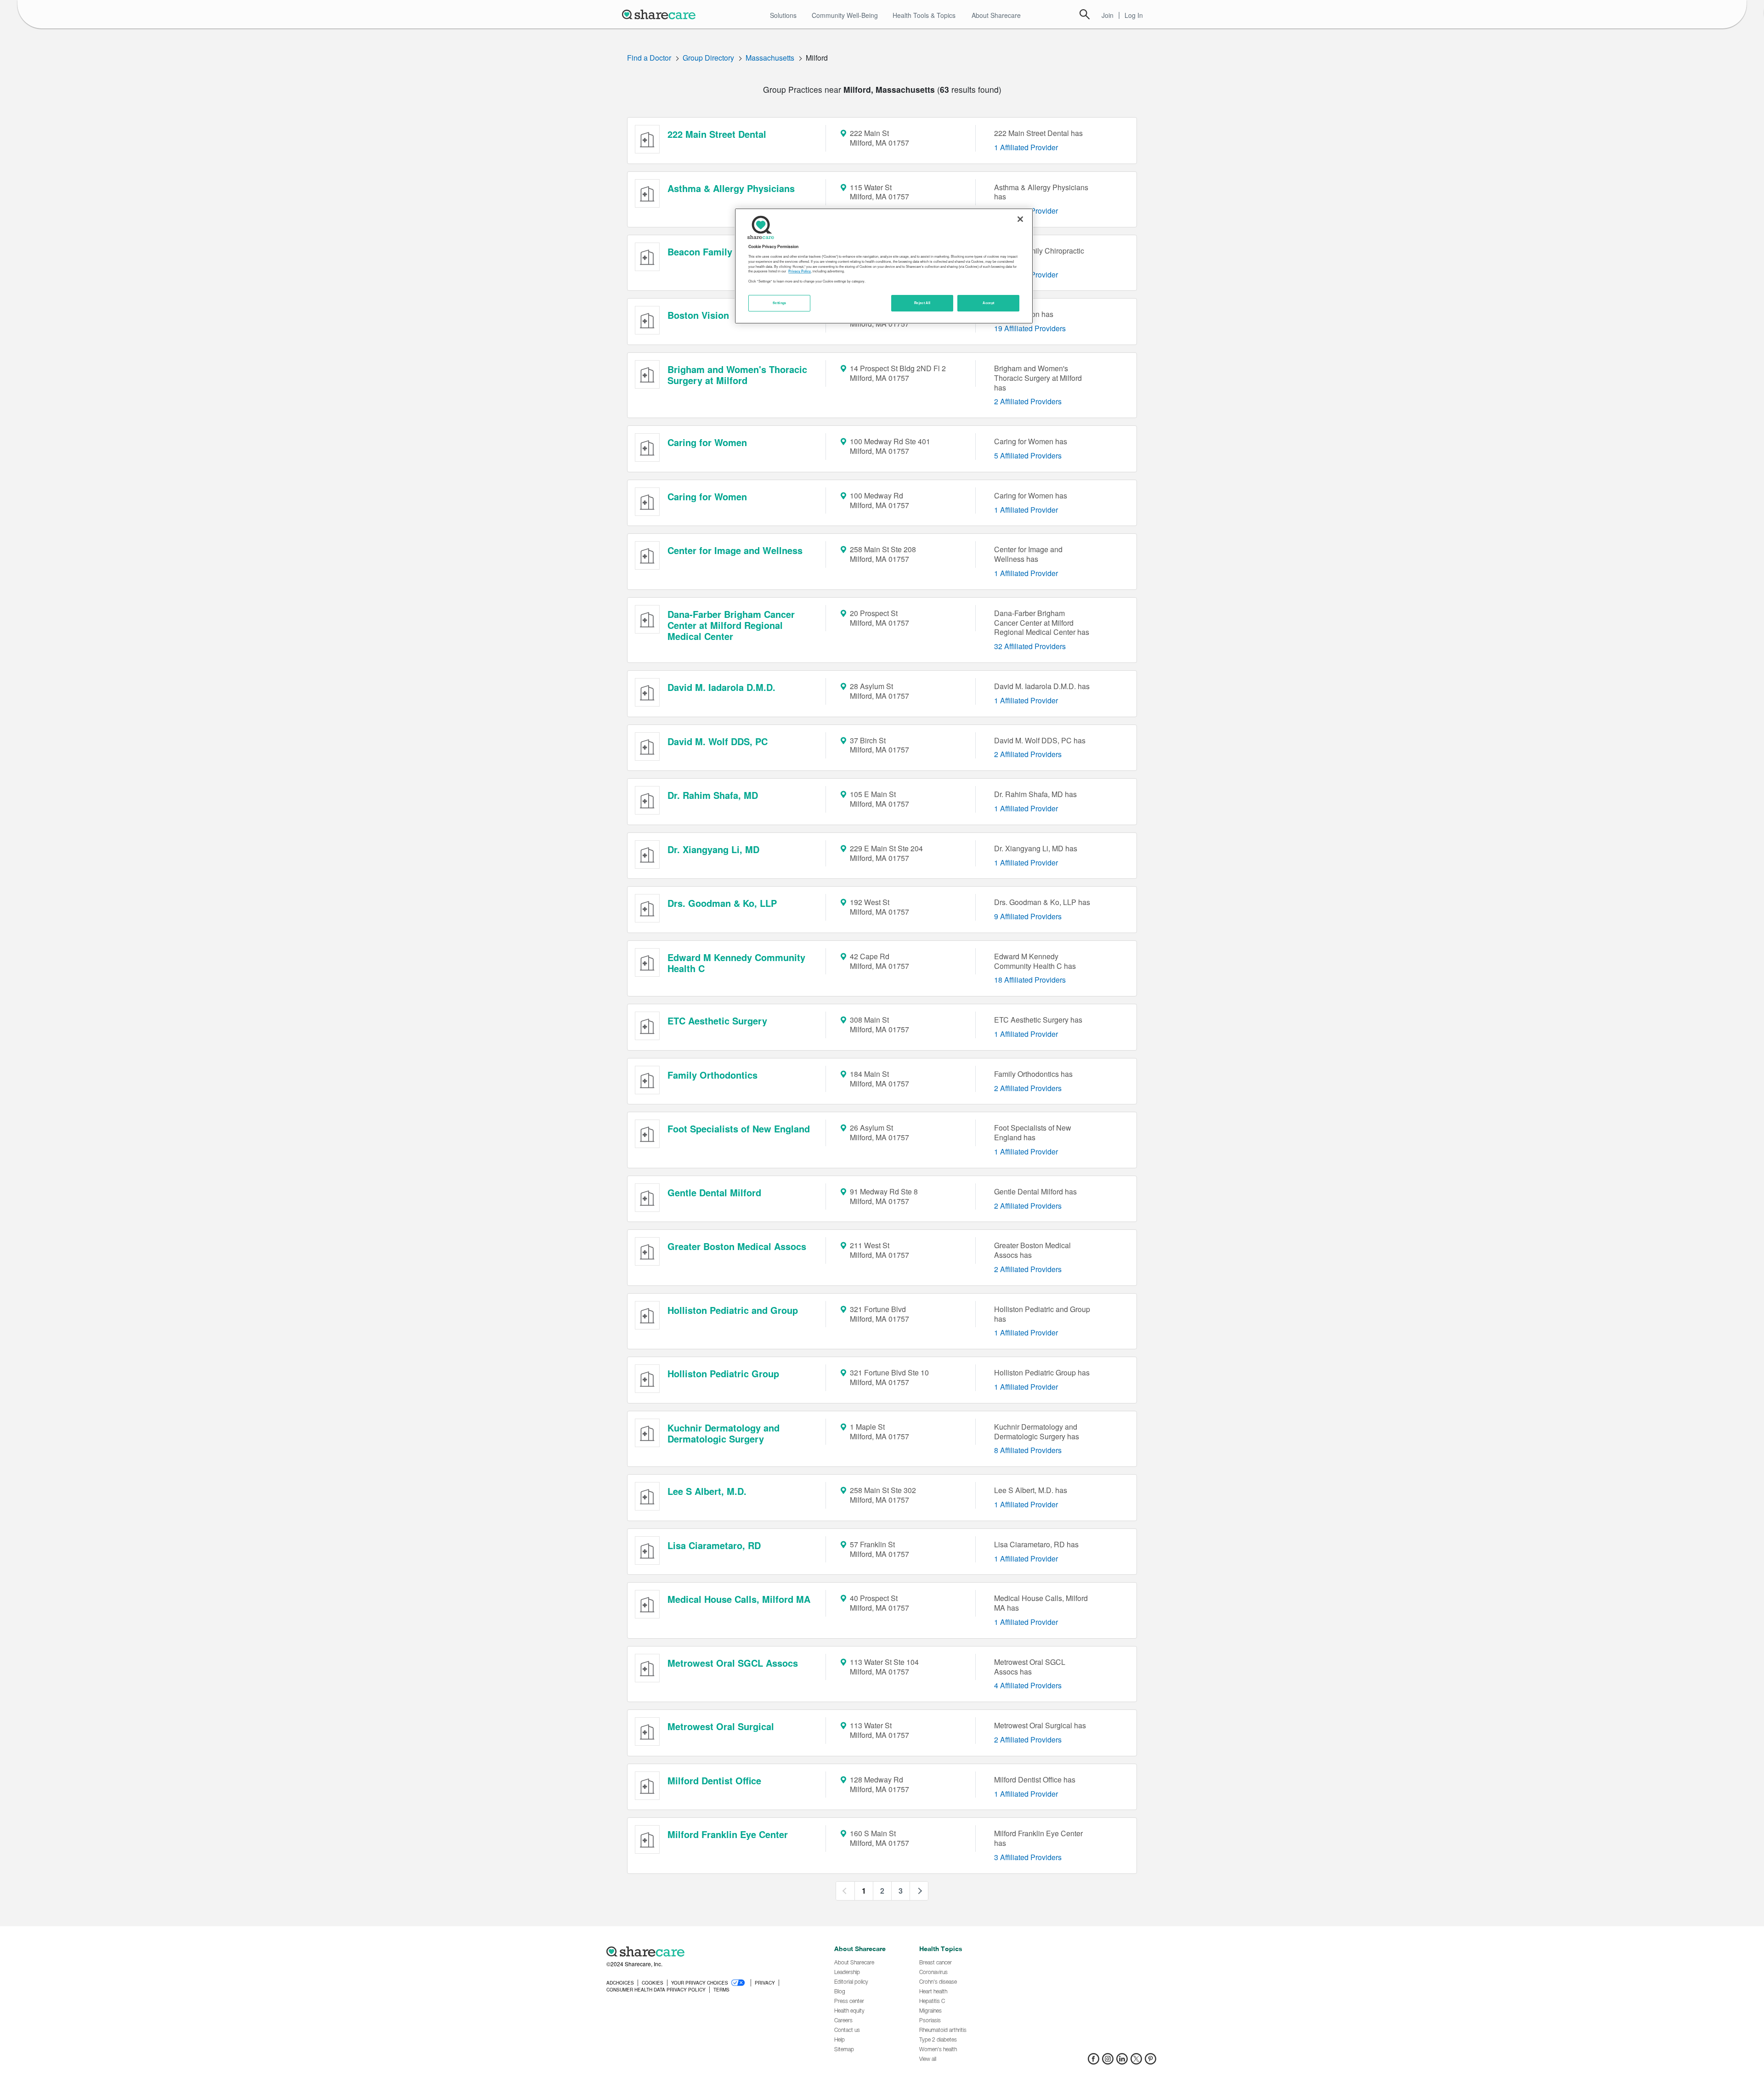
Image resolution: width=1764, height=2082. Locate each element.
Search (1085, 14)
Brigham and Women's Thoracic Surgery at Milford (737, 375)
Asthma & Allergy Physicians (731, 188)
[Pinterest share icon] (1151, 2062)
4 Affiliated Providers (1028, 1685)
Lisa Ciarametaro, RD (714, 1545)
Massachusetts (770, 58)
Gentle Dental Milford (714, 1192)
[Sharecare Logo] (661, 14)
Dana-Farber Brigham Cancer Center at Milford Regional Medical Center (731, 625)
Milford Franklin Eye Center (728, 1834)
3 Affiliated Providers (1028, 1857)
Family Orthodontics (712, 1075)
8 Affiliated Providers (1028, 1450)
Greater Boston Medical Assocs (737, 1246)
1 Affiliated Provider (1026, 147)
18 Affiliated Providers (1030, 980)
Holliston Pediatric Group (723, 1373)
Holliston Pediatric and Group (733, 1310)
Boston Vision (698, 315)
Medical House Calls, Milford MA (739, 1599)
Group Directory (708, 58)
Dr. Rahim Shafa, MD (713, 795)
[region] (884, 266)
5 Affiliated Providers (1028, 455)
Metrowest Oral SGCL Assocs (733, 1663)
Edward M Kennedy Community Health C (736, 963)
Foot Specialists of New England (739, 1129)
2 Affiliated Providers (1028, 401)
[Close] (1020, 219)
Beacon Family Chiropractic (728, 252)
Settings (780, 303)
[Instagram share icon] (1108, 2062)
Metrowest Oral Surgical (721, 1726)
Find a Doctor (649, 58)
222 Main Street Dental (717, 134)
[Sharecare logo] (707, 1952)
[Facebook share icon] (1094, 2062)
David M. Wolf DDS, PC (718, 741)
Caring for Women (707, 442)
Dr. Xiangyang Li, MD (713, 849)
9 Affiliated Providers (1028, 916)
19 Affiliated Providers (1030, 328)
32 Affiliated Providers (1030, 646)
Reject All (922, 303)
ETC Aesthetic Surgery (717, 1021)
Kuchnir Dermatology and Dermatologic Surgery (724, 1433)
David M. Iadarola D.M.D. (721, 687)
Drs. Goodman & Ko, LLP (722, 903)
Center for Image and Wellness (735, 550)
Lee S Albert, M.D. (707, 1491)
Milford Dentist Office (714, 1780)
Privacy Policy (800, 271)
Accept (988, 303)
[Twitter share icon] (1136, 2062)
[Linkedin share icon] (1122, 2062)
